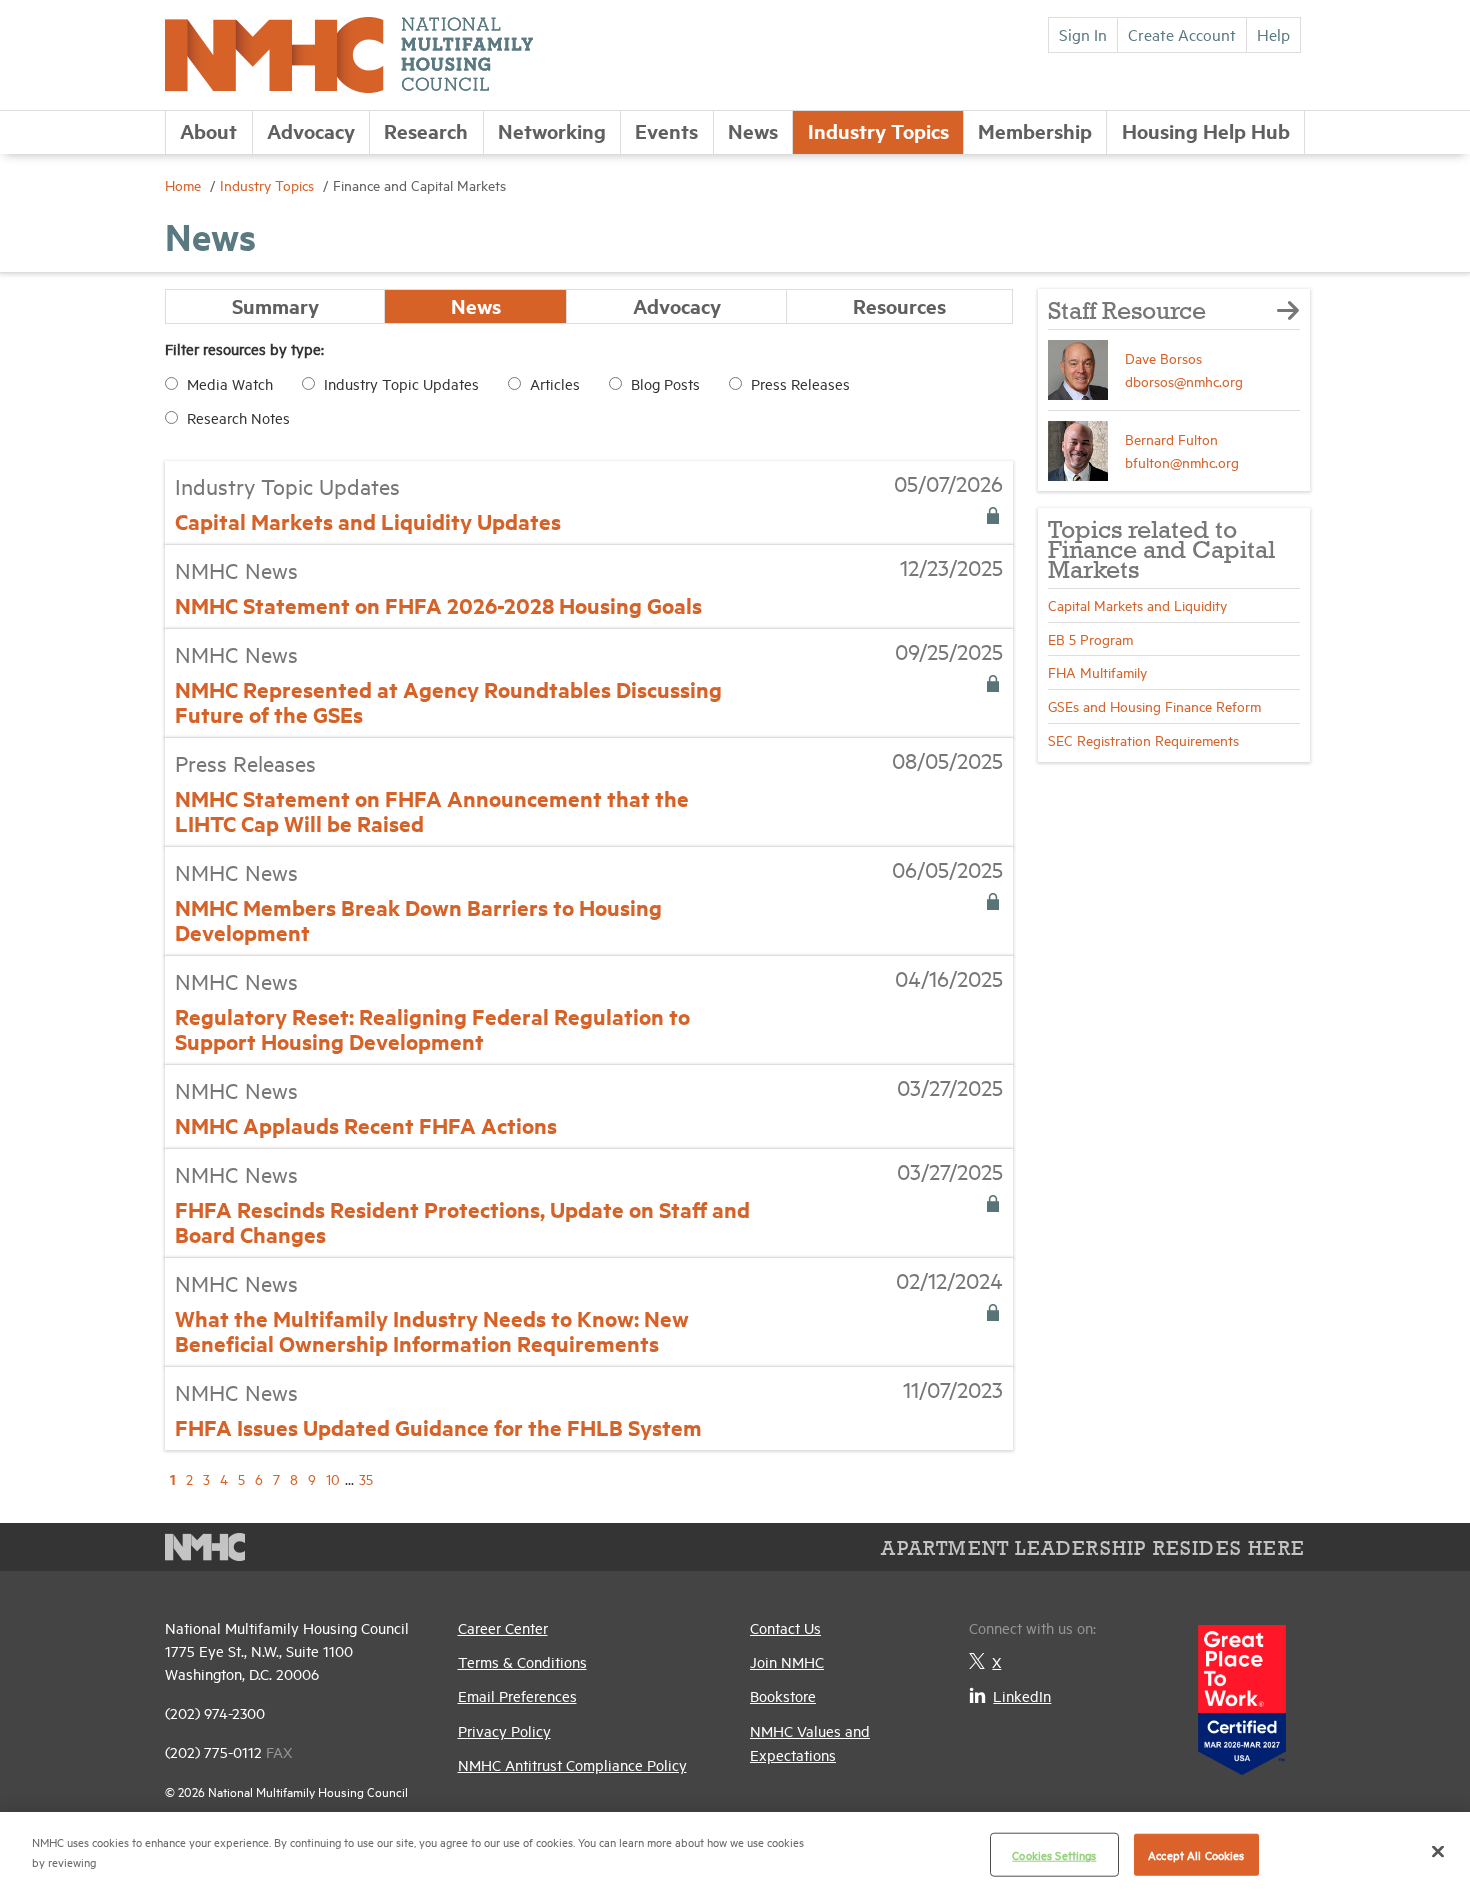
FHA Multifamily (1097, 671)
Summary (275, 305)
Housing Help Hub (1206, 130)
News (753, 130)
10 (333, 1478)
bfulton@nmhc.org (1182, 461)
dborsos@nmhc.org (1184, 380)
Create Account (1182, 34)
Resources (899, 305)
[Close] (1438, 1851)
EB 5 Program (1090, 638)
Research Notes (238, 417)
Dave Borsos (1163, 357)
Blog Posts (665, 383)
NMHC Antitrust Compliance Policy (572, 1764)
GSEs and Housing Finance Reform (1154, 705)
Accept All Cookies (1196, 1854)
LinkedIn (1022, 1695)
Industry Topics (878, 130)
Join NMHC (787, 1661)
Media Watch (230, 383)
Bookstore (783, 1695)
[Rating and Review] (1242, 1692)
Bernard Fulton (1171, 438)
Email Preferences (517, 1695)
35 (366, 1478)
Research (426, 130)
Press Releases (800, 383)
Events (666, 130)
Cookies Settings (1054, 1854)
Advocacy (311, 130)
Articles (555, 383)
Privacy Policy (504, 1730)
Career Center (503, 1627)
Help (1273, 34)
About (208, 130)
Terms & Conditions (522, 1661)
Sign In (1083, 34)
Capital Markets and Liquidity (1137, 604)
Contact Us (785, 1627)
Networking (552, 130)
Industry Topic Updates (401, 383)
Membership (1035, 130)
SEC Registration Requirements (1143, 739)
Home (185, 184)
